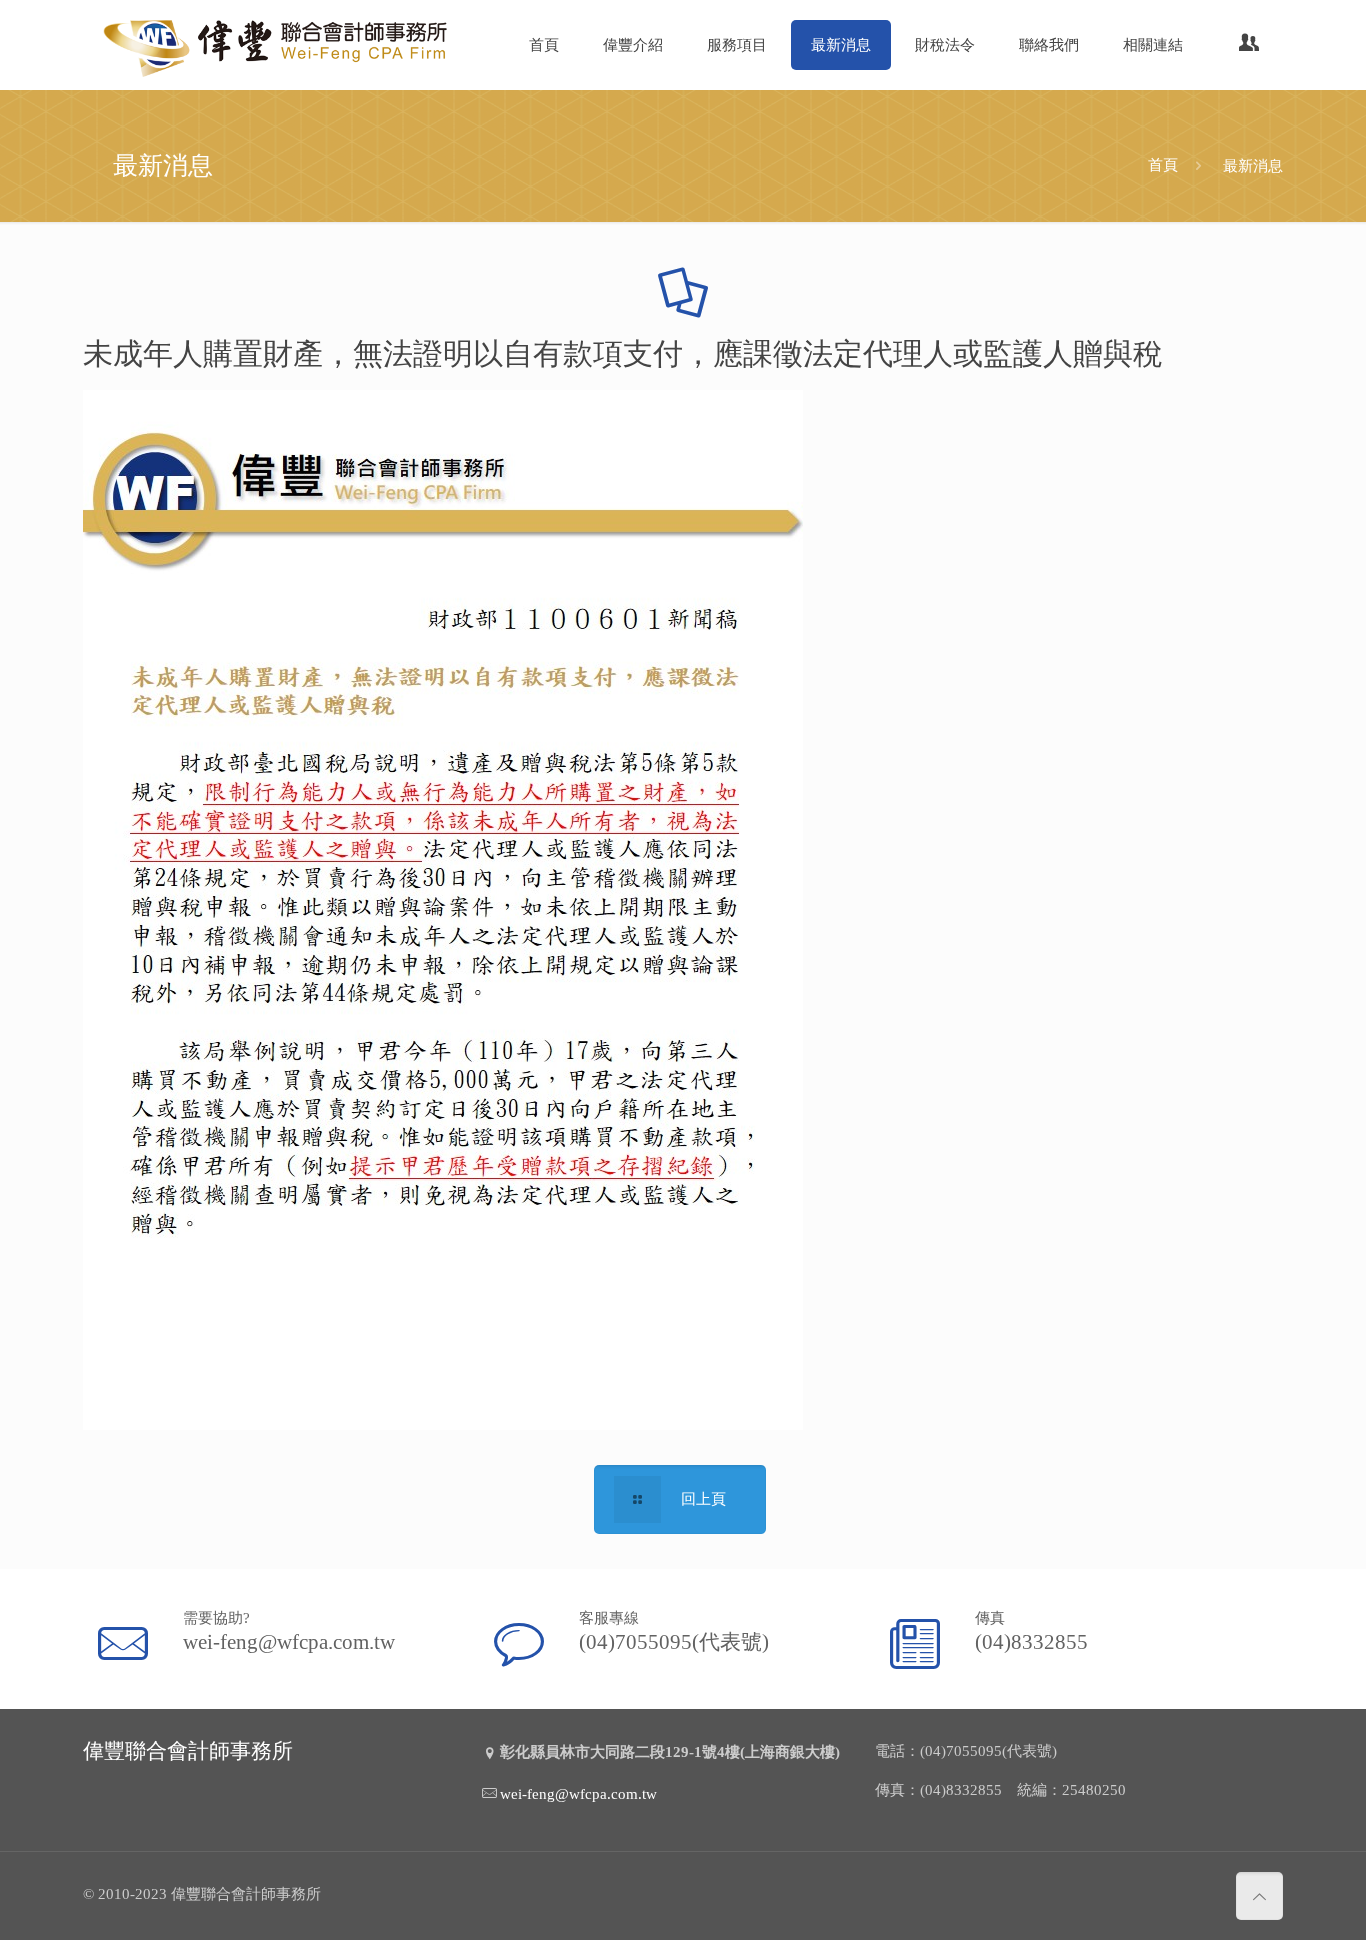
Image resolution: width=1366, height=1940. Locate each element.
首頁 (1163, 165)
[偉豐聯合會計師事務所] (278, 45)
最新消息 (1253, 165)
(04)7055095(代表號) (674, 1642)
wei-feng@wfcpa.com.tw (289, 1642)
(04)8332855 (1031, 1642)
